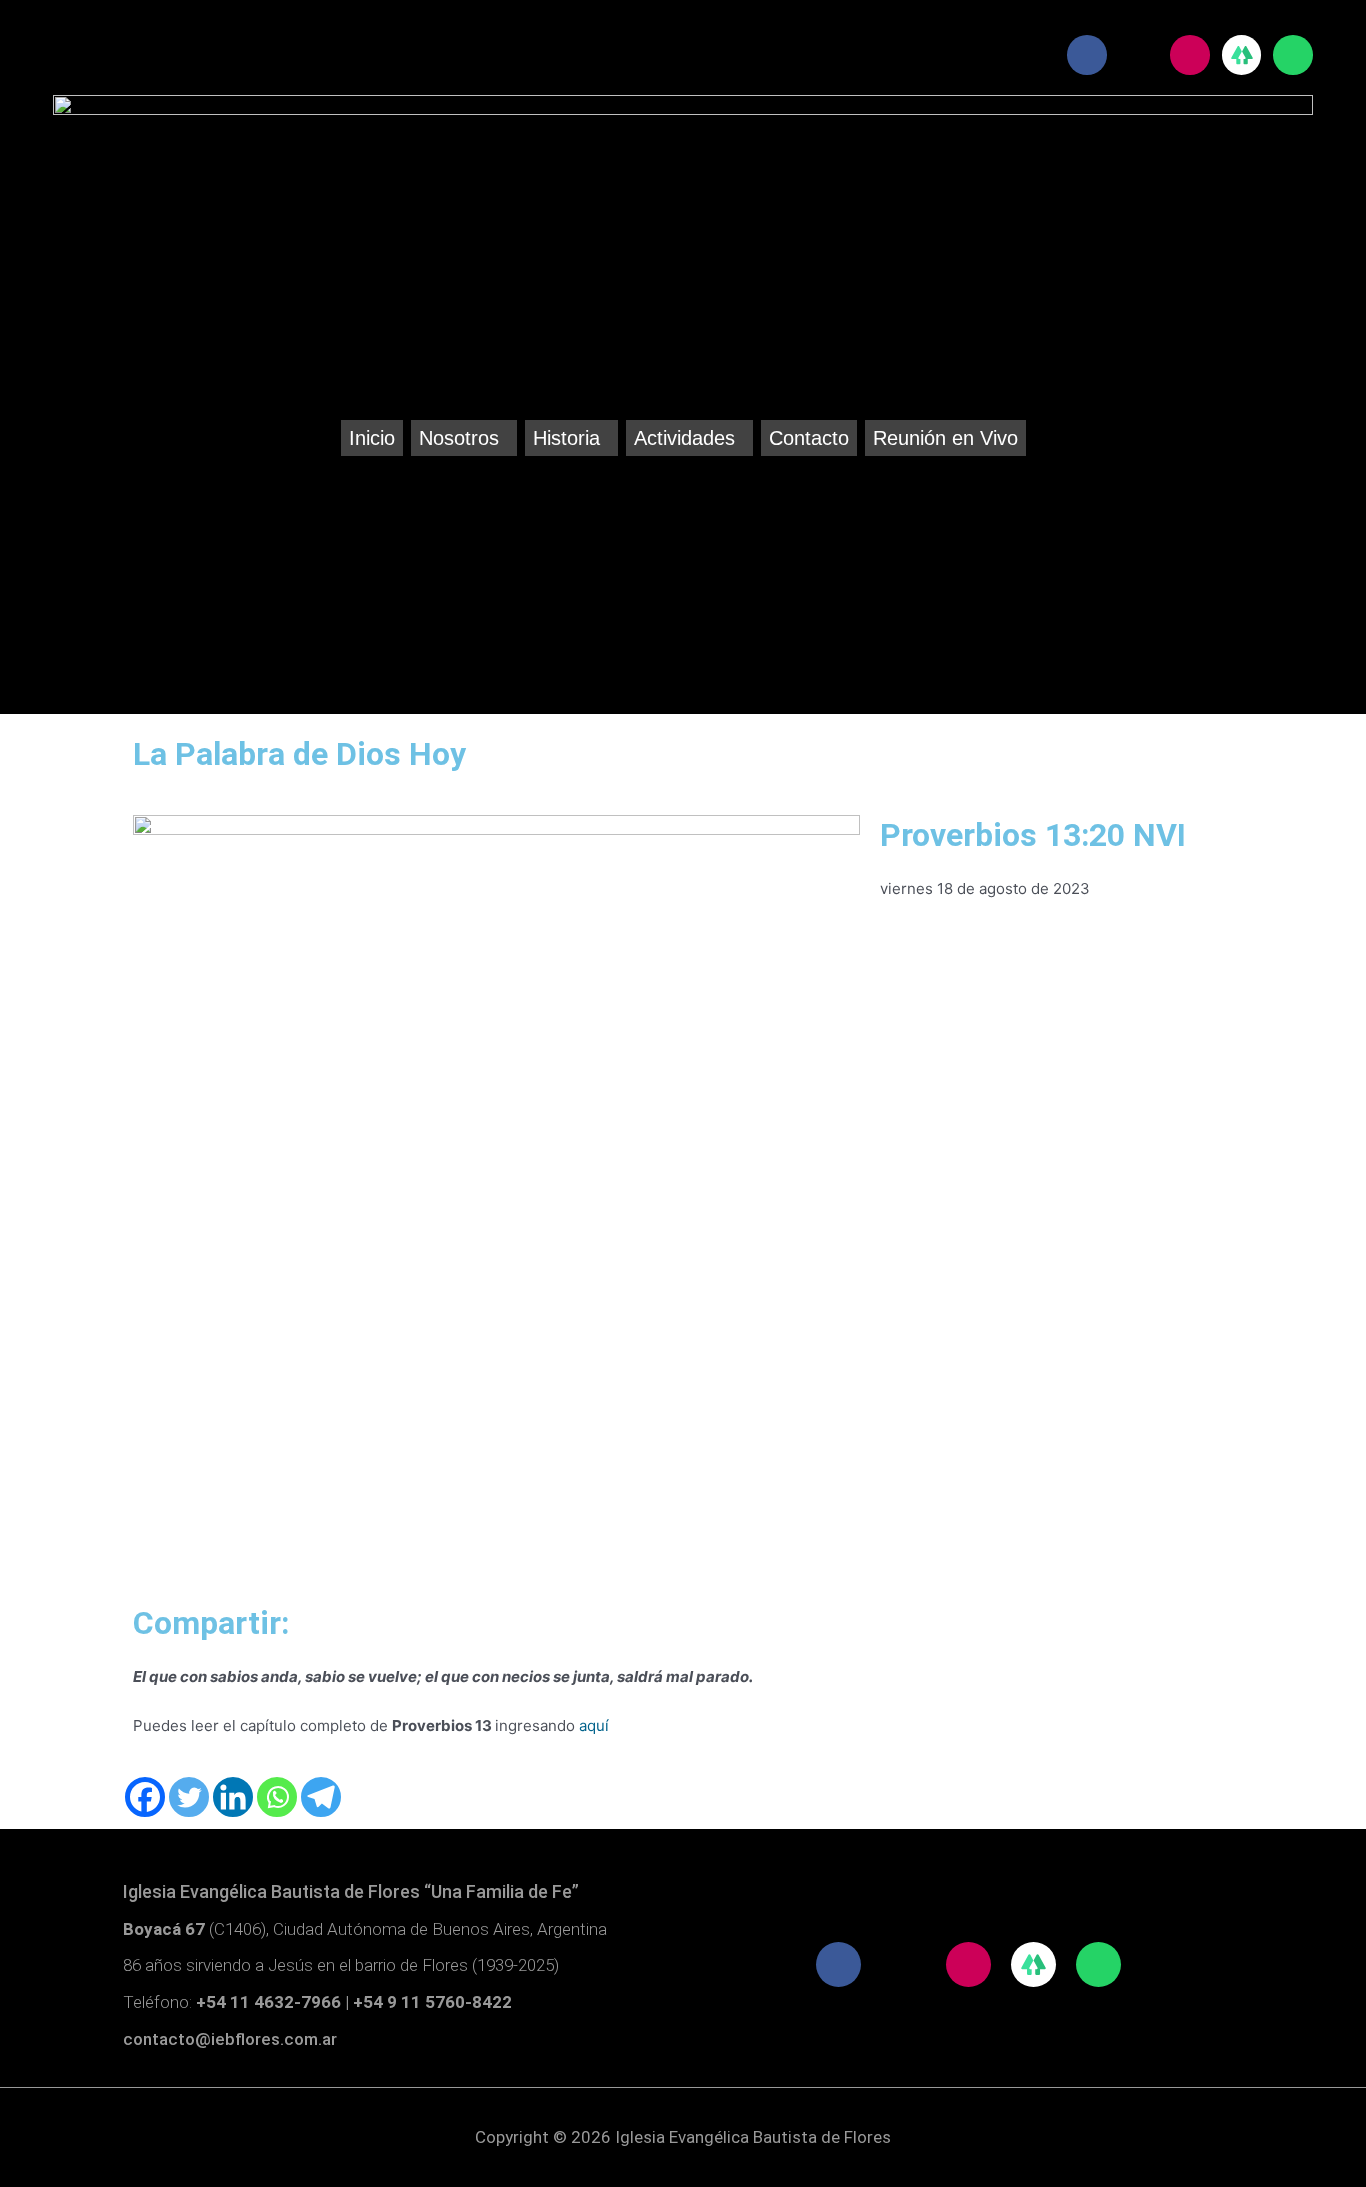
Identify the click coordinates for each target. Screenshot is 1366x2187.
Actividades (684, 438)
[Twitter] (189, 1797)
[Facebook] (145, 1797)
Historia (566, 438)
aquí (594, 1725)
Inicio (372, 438)
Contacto (809, 438)
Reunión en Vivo (945, 438)
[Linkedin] (233, 1797)
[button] (464, 438)
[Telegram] (321, 1797)
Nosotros (459, 438)
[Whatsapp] (277, 1797)
